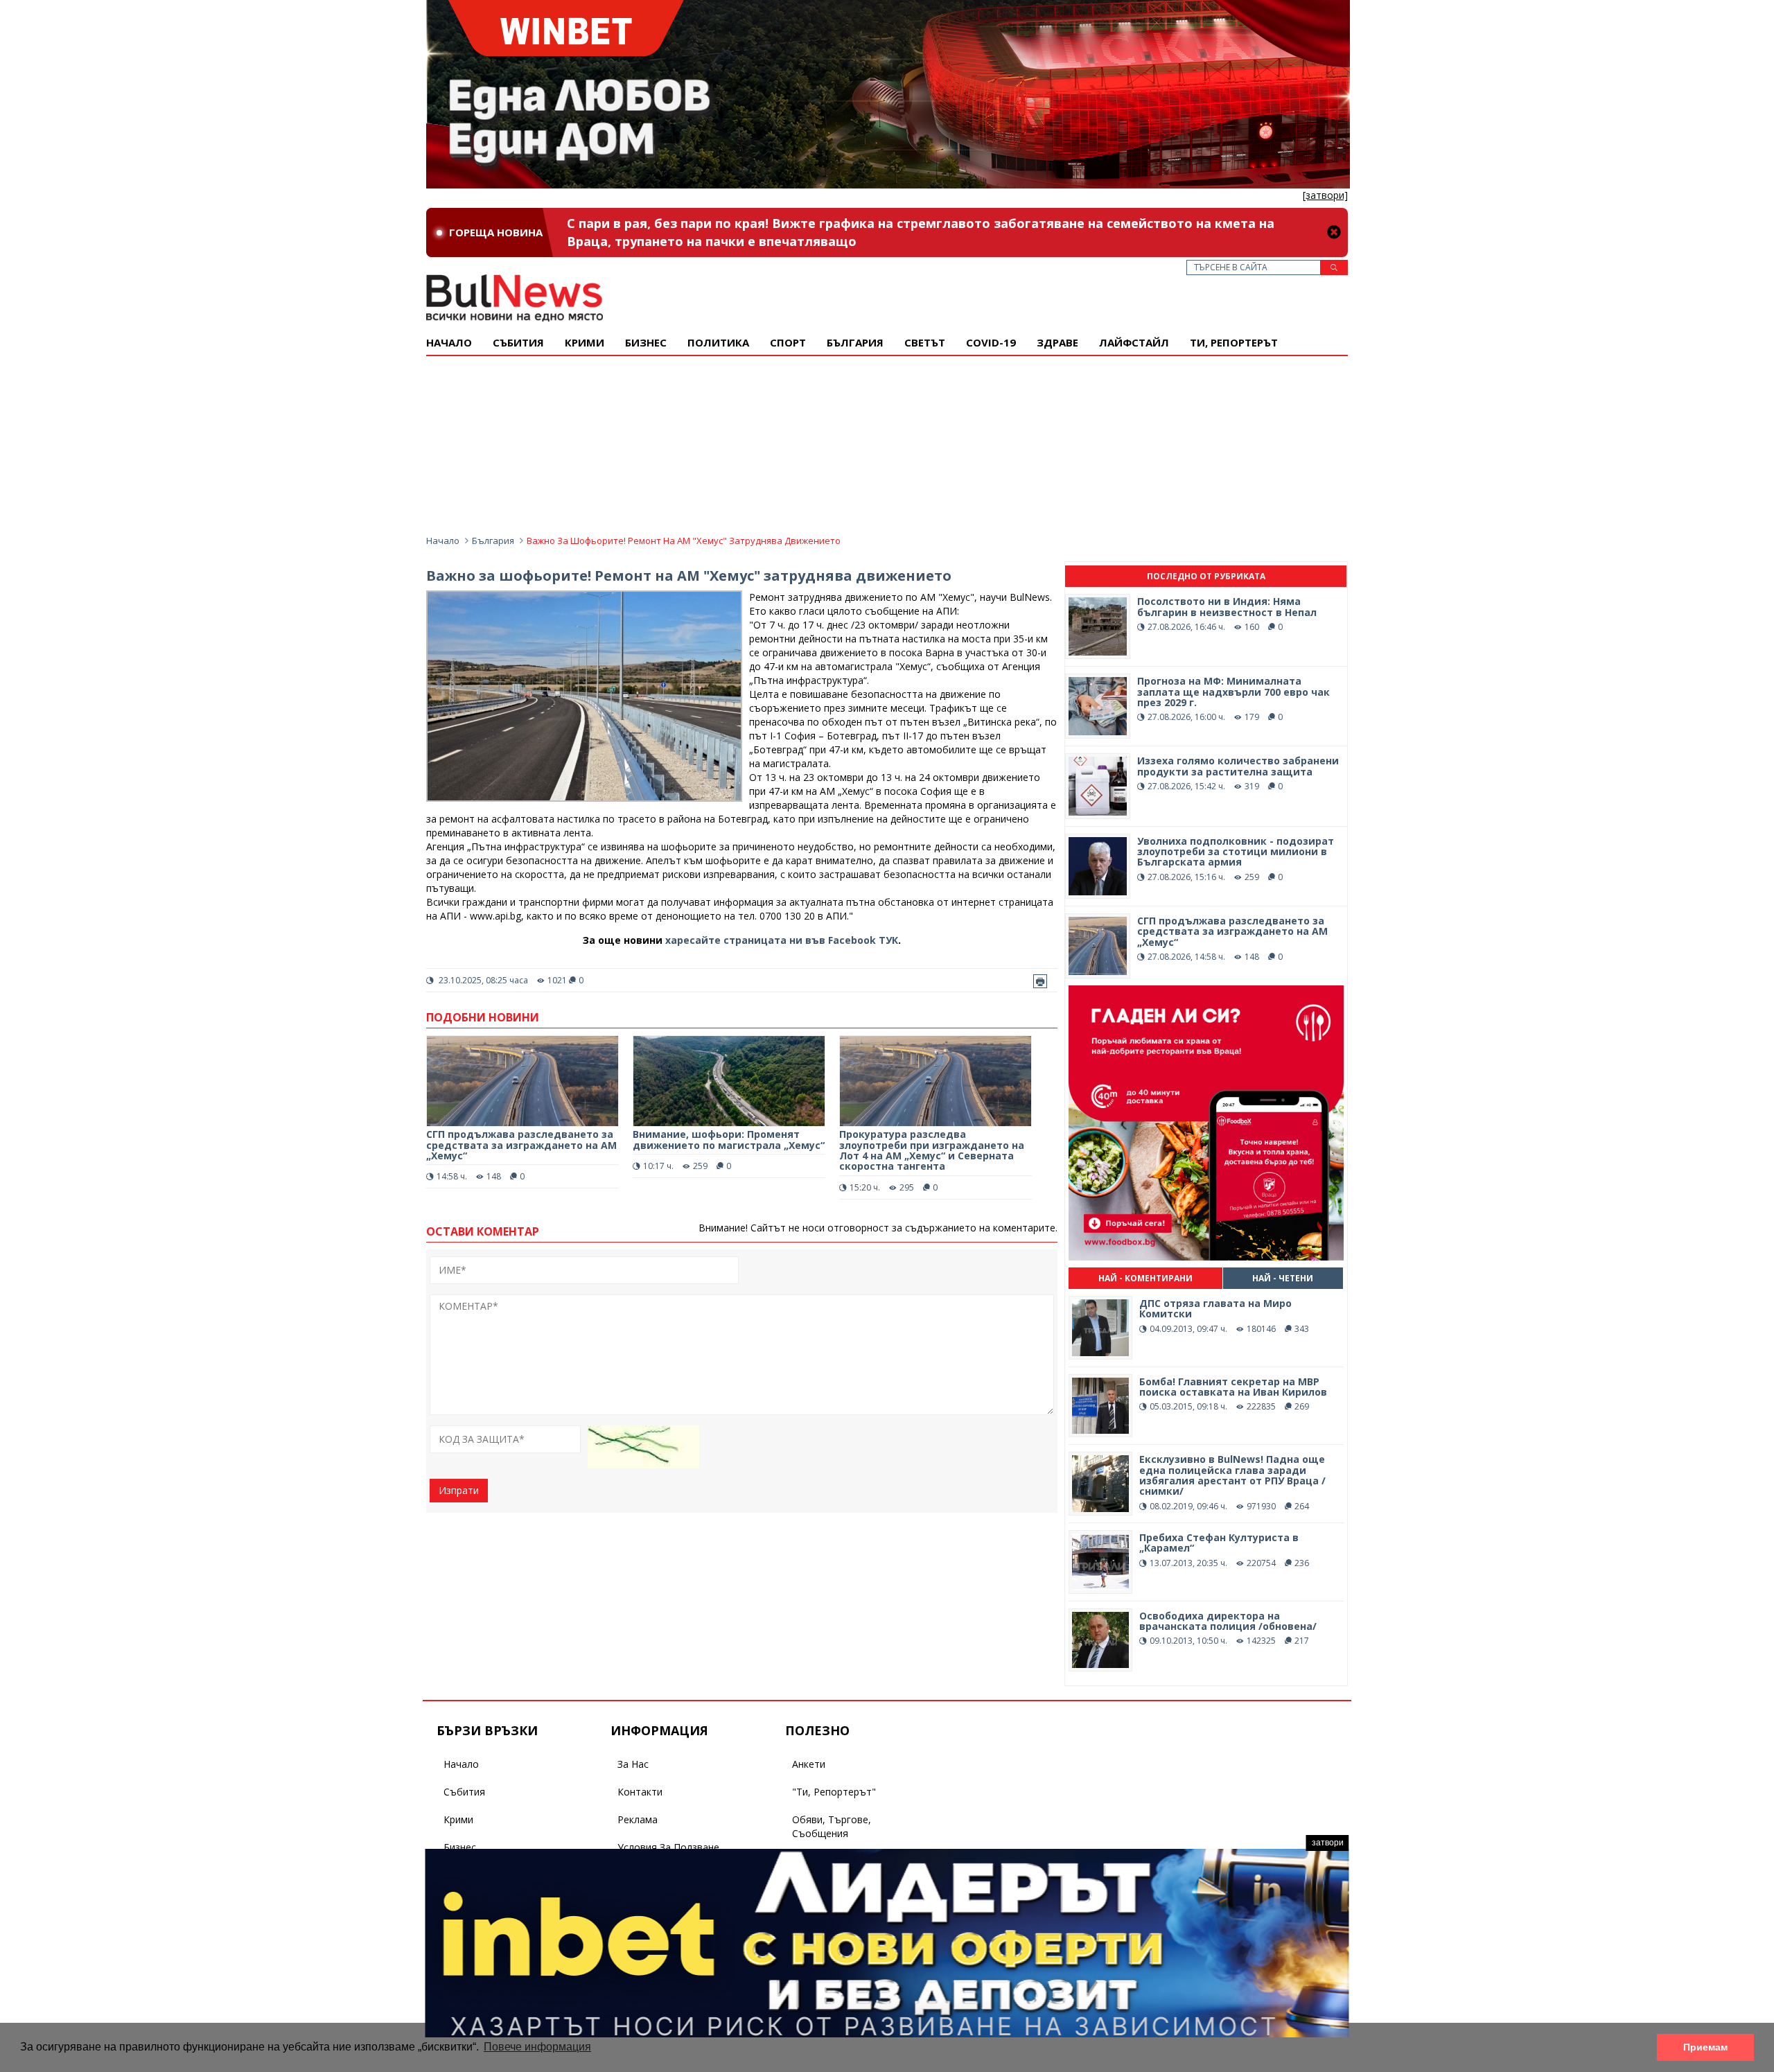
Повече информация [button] (537, 2047)
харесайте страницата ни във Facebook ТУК (782, 940)
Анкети (809, 1764)
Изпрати (459, 1490)
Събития (464, 1792)
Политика (718, 342)
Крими (458, 1819)
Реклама (638, 1819)
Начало (449, 342)
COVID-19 (991, 342)
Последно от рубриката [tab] (1206, 576)
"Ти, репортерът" (834, 1792)
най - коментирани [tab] (1145, 1278)
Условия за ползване (668, 1847)
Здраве (1057, 342)
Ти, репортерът (1234, 342)
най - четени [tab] (1283, 1278)
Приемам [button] (1705, 2047)
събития (518, 342)
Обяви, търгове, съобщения (832, 1826)
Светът (925, 342)
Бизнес (646, 342)
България (855, 342)
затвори (1328, 1843)
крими (585, 342)
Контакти (640, 1792)
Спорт (788, 342)
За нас (633, 1764)
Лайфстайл (1134, 342)
